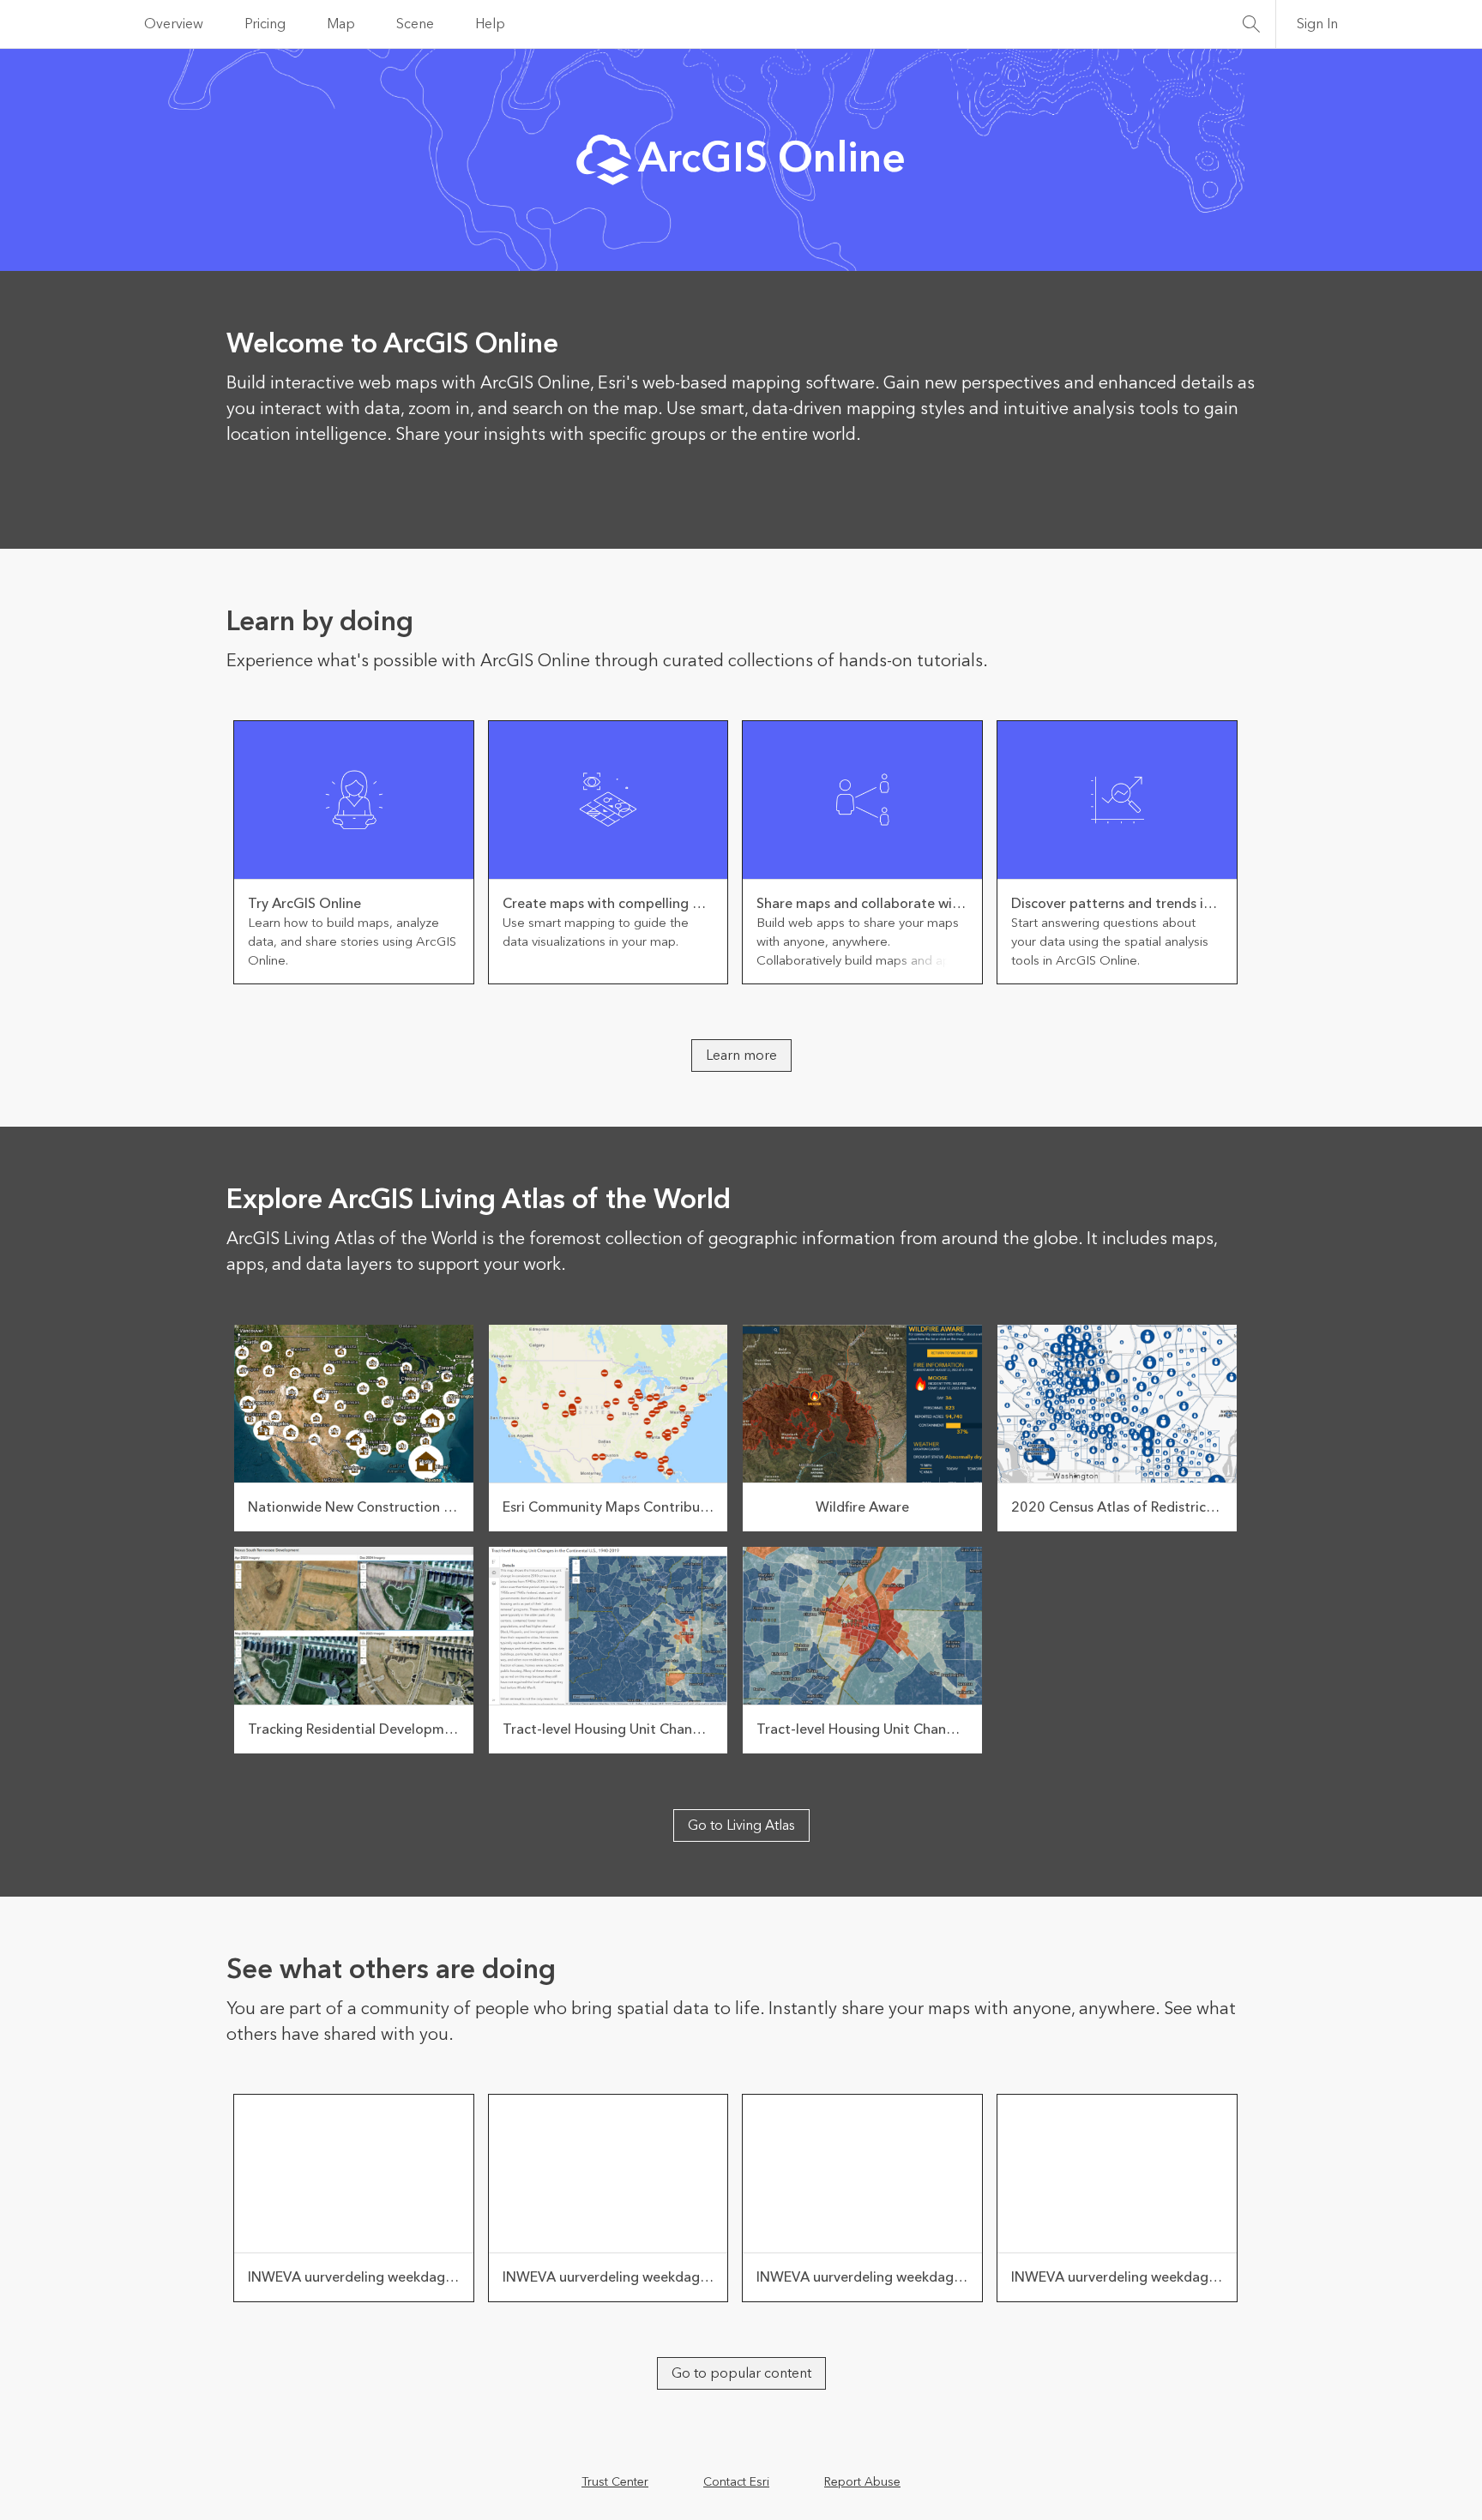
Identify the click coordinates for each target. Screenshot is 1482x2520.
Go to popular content (741, 2373)
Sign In (1317, 24)
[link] (354, 852)
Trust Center (615, 2482)
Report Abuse (862, 2482)
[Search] (1251, 24)
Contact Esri (736, 2482)
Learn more (741, 1056)
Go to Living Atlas (741, 1825)
